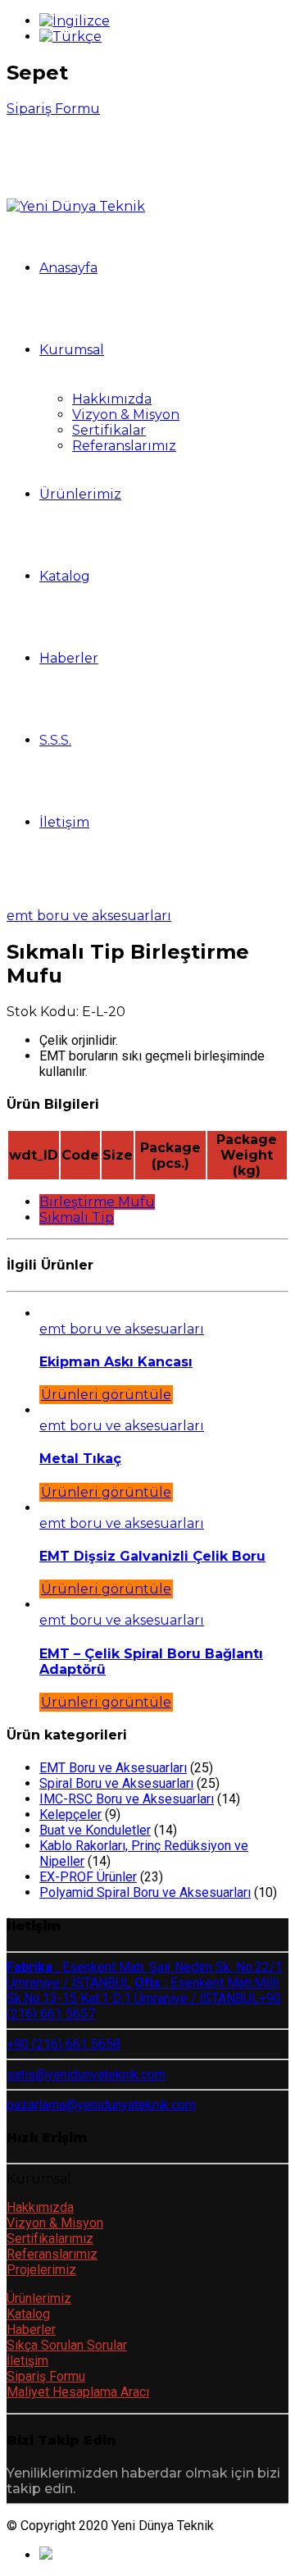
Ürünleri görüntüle (106, 1395)
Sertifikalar (109, 430)
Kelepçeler (70, 1815)
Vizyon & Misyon (126, 415)
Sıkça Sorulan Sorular (67, 2345)
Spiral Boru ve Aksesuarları (116, 1783)
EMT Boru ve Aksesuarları (89, 916)
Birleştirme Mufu (97, 1202)
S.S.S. (55, 740)
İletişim (64, 822)
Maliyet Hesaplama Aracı (78, 2392)
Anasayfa (68, 268)
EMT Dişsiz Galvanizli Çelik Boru (152, 1556)
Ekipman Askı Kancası (116, 1362)
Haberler (69, 658)
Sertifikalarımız (50, 2239)
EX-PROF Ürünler (88, 1877)
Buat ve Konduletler (95, 1830)
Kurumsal (72, 350)
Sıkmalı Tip (77, 1217)
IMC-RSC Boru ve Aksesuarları (127, 1799)
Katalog (65, 576)
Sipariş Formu (46, 2376)
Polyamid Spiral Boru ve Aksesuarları (145, 1892)
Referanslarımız (124, 446)
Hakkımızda (112, 399)
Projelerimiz (41, 2270)
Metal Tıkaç (80, 1459)
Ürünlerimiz (80, 494)
